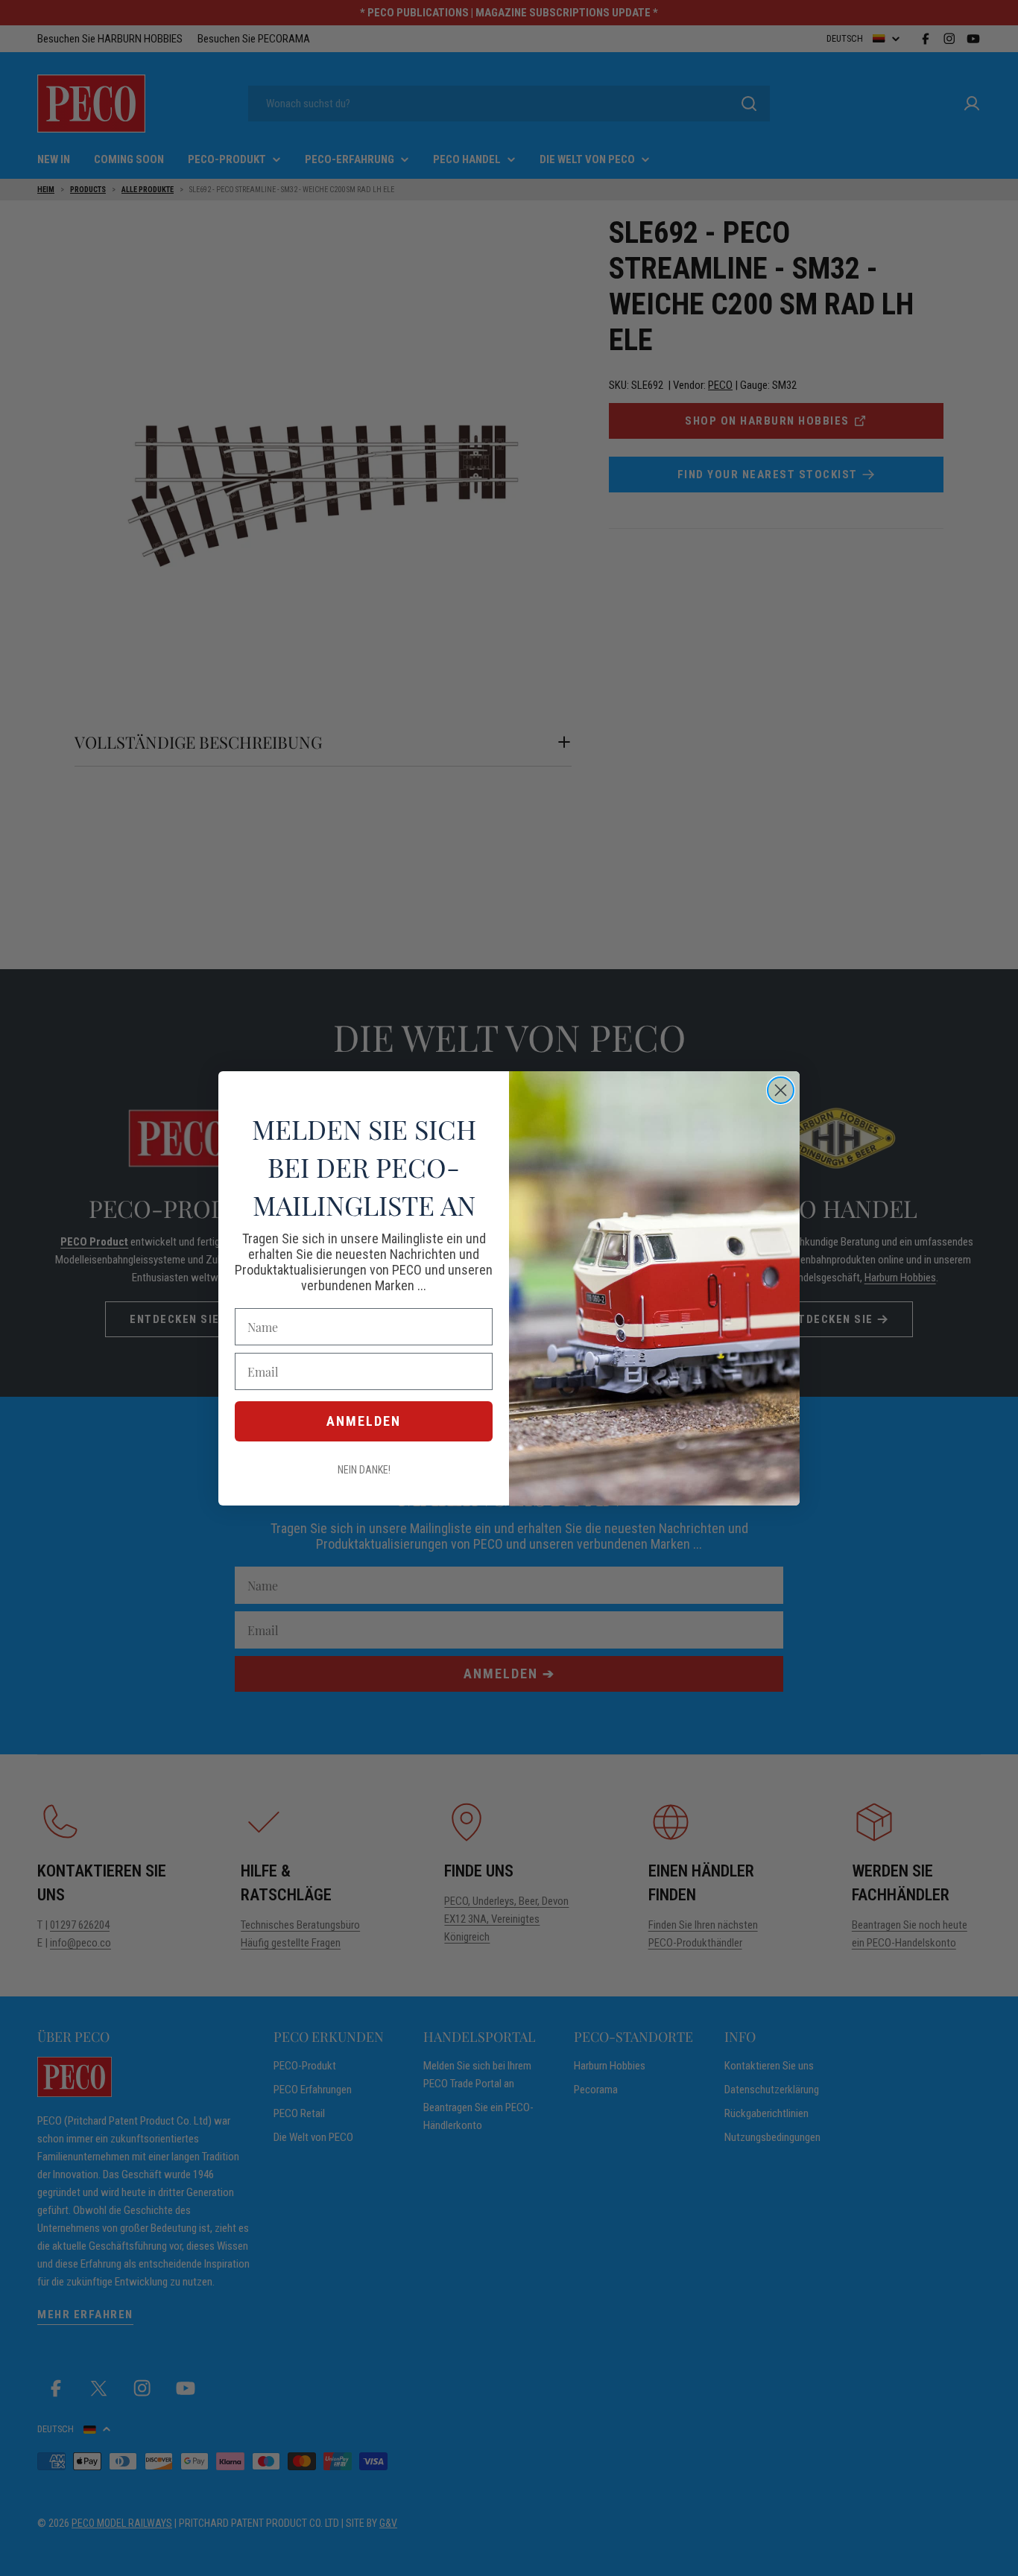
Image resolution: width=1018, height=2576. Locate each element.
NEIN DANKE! (364, 1470)
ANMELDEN (364, 1421)
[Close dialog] (781, 1090)
